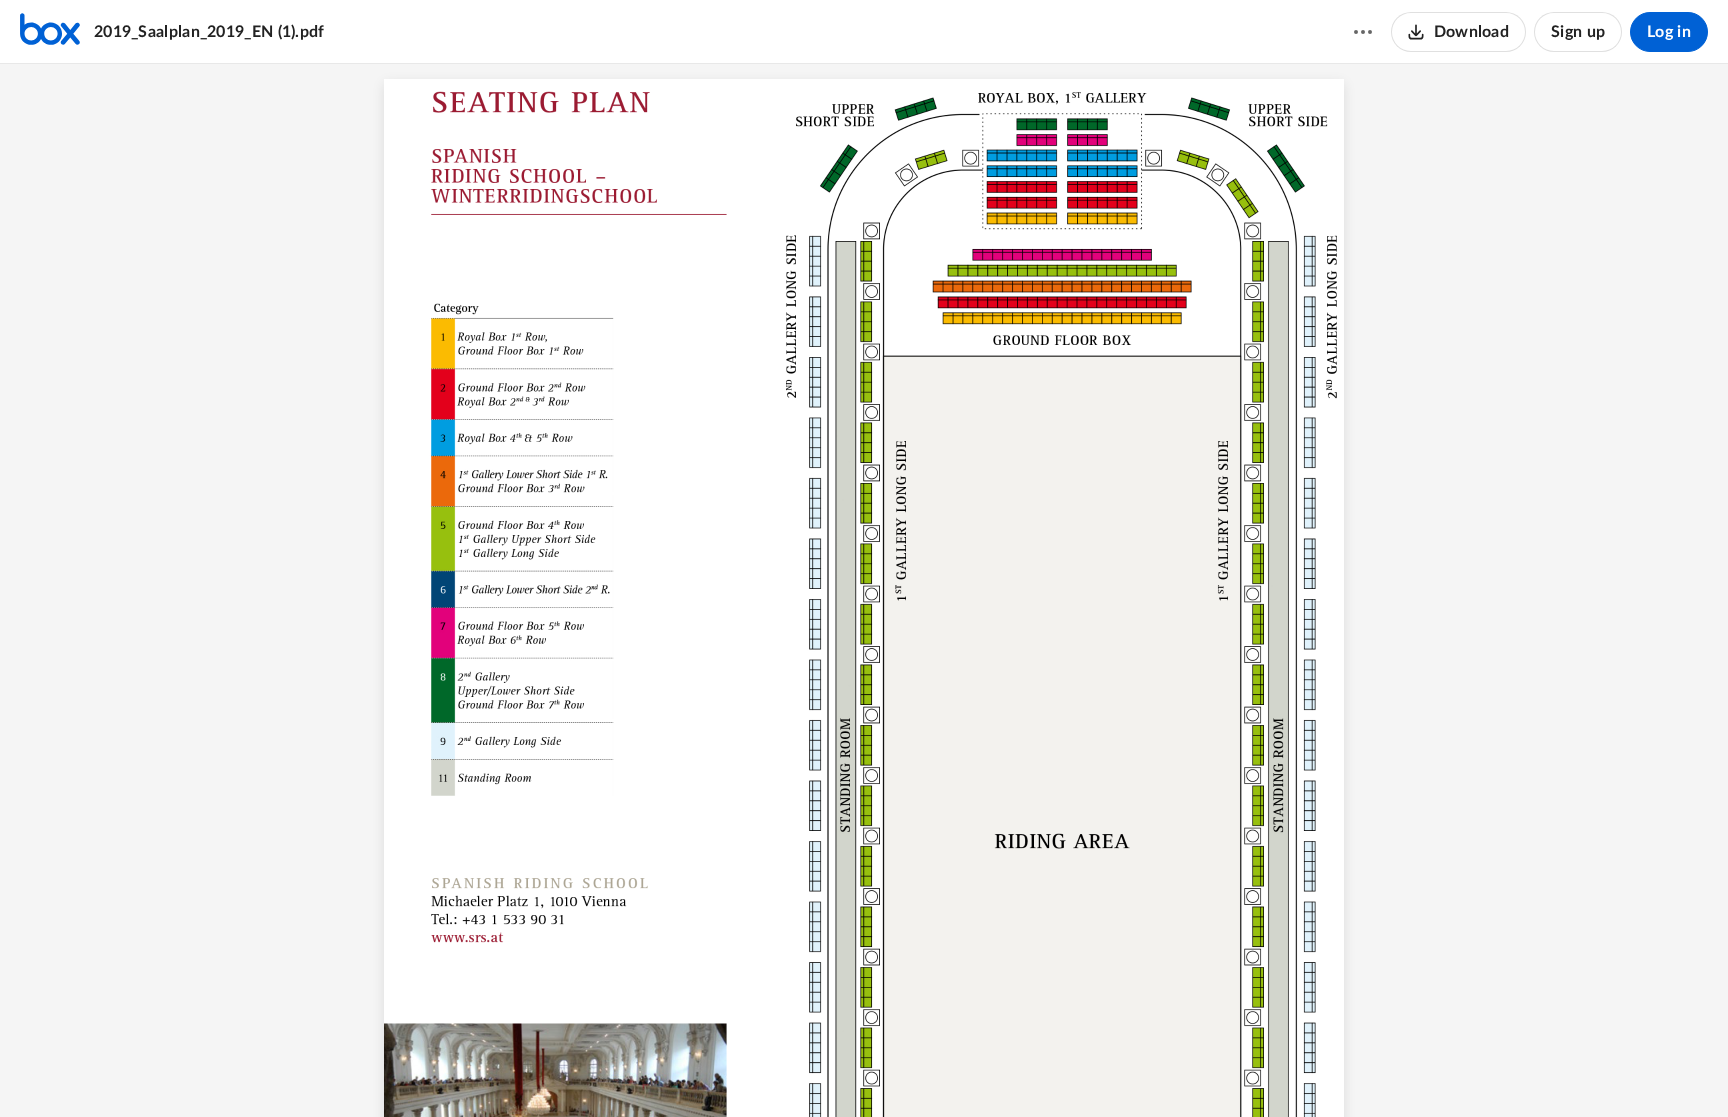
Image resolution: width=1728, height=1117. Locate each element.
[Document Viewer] (864, 590)
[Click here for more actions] (1363, 32)
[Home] (50, 32)
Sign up (1578, 32)
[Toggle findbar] (789, 1068)
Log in (1669, 32)
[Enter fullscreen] (975, 1068)
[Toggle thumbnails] (753, 1068)
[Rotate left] (937, 1068)
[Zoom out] (829, 1068)
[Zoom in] (897, 1068)
